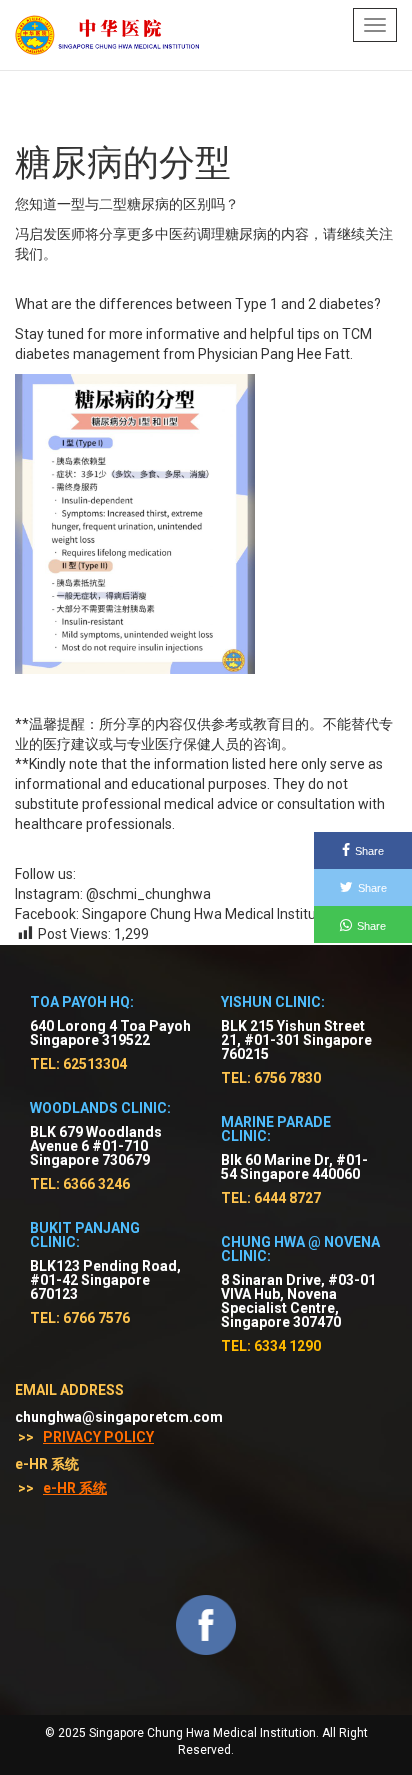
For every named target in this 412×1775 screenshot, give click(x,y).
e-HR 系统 (75, 1488)
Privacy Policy (98, 1437)
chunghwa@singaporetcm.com (119, 1417)
